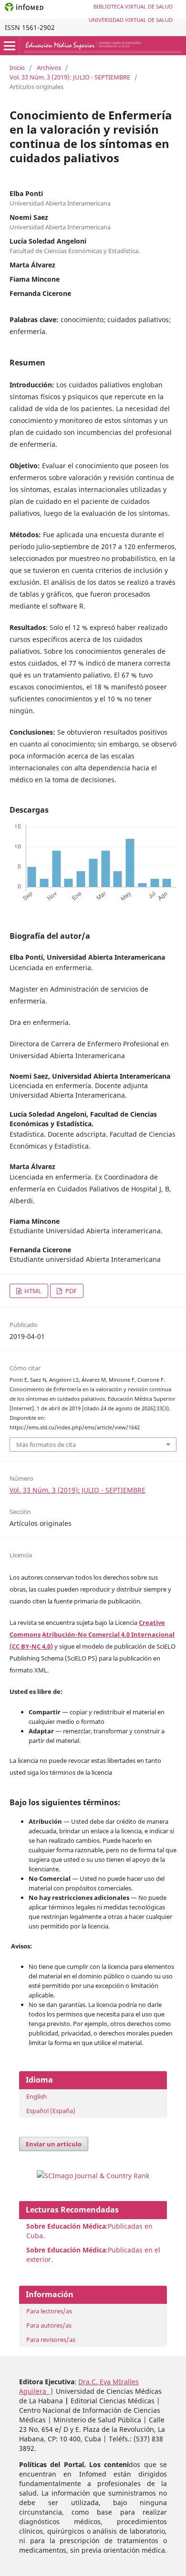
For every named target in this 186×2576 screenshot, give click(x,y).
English (36, 2096)
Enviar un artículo (54, 2144)
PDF (70, 1291)
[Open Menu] (10, 46)
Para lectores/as (49, 2311)
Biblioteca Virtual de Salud (133, 6)
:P (69, 2250)
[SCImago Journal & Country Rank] (93, 2176)
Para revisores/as (51, 2340)
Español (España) (51, 2111)
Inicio (17, 68)
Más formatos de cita (46, 1445)
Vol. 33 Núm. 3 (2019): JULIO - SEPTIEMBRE (70, 77)
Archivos (49, 68)
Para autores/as (49, 2325)
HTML (32, 1291)
